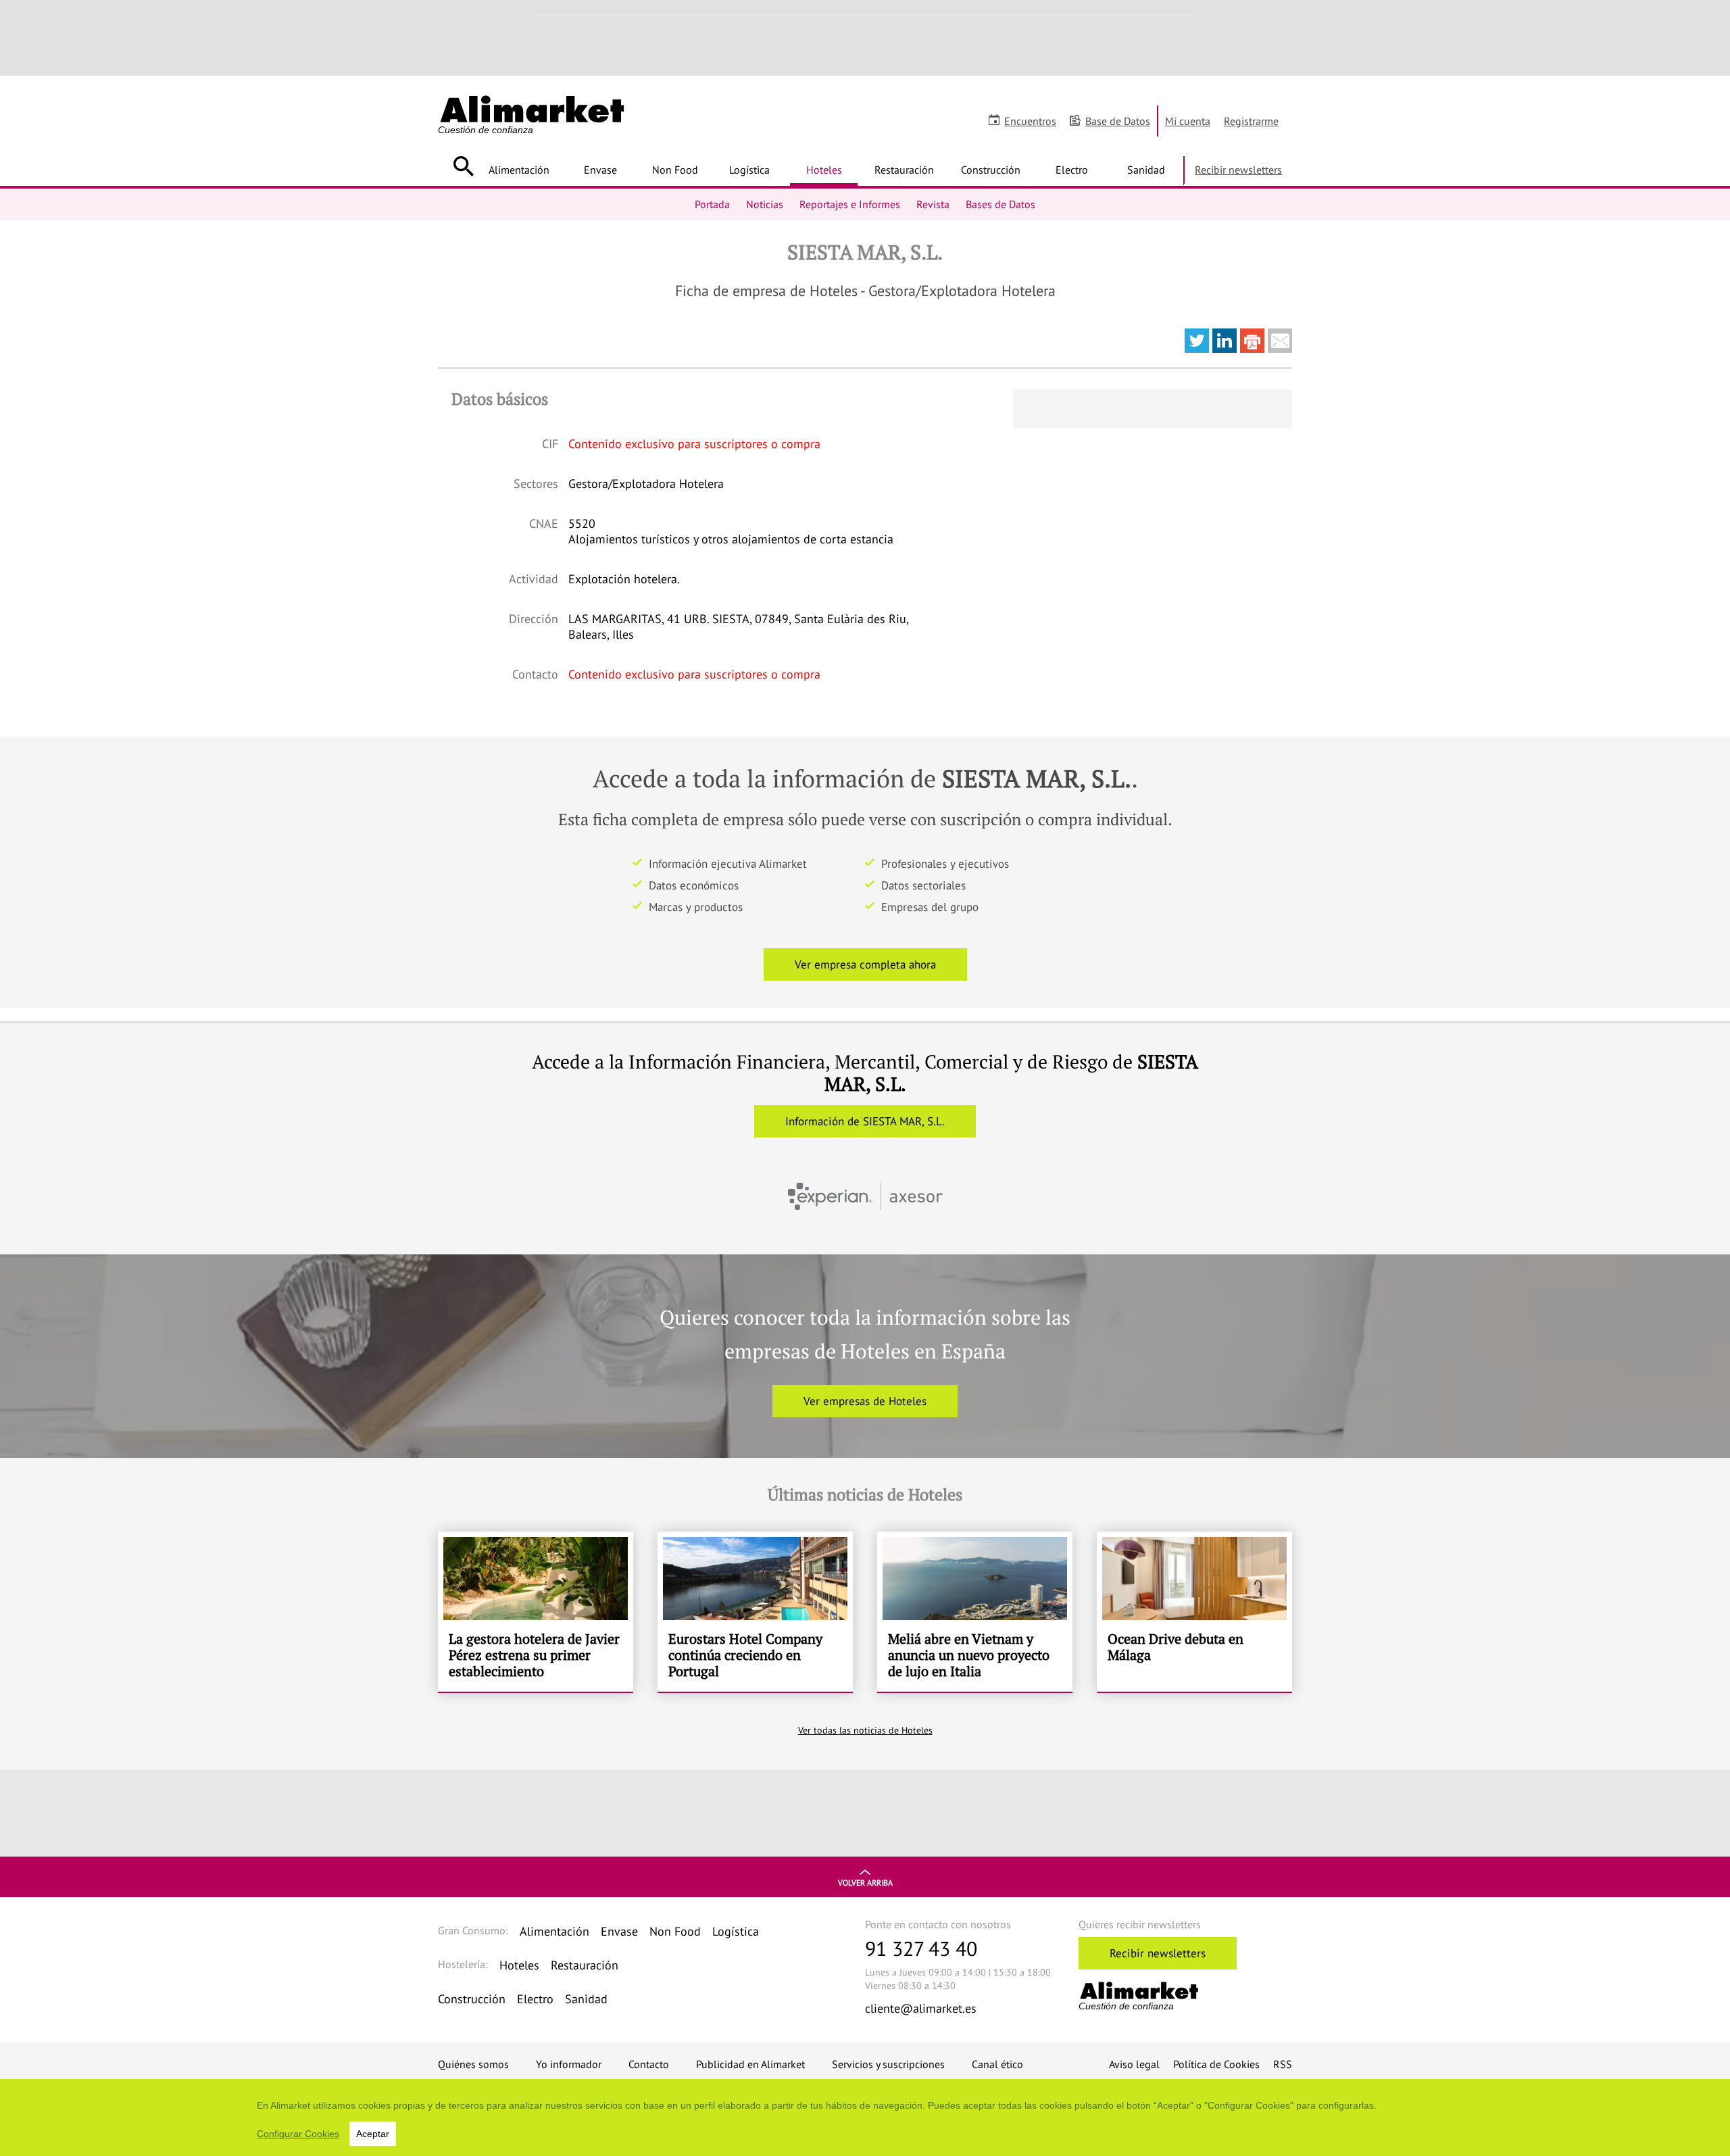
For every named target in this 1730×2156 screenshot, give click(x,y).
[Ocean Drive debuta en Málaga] (1194, 1612)
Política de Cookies (1216, 2064)
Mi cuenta (1188, 121)
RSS (1283, 2064)
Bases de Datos (1000, 204)
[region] (865, 2117)
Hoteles (824, 170)
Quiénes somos (473, 2064)
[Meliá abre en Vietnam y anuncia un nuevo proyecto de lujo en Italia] (975, 1612)
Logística (749, 170)
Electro (1072, 170)
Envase (600, 170)
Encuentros (1030, 121)
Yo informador (569, 2064)
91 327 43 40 (921, 1948)
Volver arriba (865, 1883)
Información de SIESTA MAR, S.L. (865, 1121)
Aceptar (373, 2134)
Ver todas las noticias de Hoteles (865, 1730)
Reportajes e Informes (850, 204)
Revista (933, 204)
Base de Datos (1118, 121)
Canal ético (997, 2064)
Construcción (991, 170)
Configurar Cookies (298, 2134)
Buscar (463, 166)
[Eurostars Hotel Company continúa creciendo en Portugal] (755, 1612)
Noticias (765, 204)
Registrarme (1251, 121)
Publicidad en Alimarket (750, 2064)
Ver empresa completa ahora (865, 964)
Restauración (904, 170)
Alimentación (519, 170)
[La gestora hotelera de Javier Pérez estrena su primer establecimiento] (536, 1612)
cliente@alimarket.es (921, 2008)
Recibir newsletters (1238, 170)
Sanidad (1146, 170)
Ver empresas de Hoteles (865, 1401)
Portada (712, 204)
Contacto (649, 2064)
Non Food (675, 170)
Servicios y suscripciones (888, 2064)
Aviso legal (1134, 2064)
